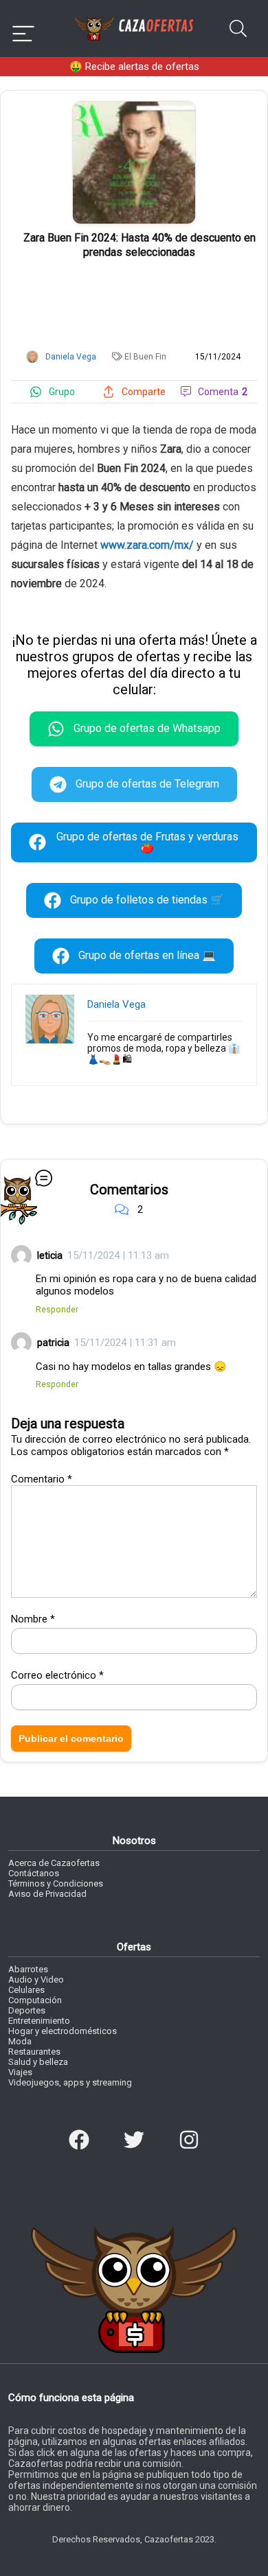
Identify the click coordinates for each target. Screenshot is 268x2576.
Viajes (20, 2072)
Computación (35, 2000)
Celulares (26, 1990)
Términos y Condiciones (56, 1883)
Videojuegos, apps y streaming (70, 2082)
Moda (20, 2041)
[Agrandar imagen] (134, 107)
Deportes (27, 2010)
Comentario (42, 1479)
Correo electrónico (57, 1675)
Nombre (33, 1619)
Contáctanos (34, 1873)
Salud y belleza (38, 2062)
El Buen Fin (145, 357)
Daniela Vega (116, 1004)
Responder (57, 1309)
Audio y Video (36, 1980)
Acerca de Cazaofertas (54, 1863)
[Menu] (23, 28)
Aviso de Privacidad (47, 1894)
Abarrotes (28, 1969)
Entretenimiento (39, 2021)
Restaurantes (34, 2052)
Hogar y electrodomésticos (63, 2031)
